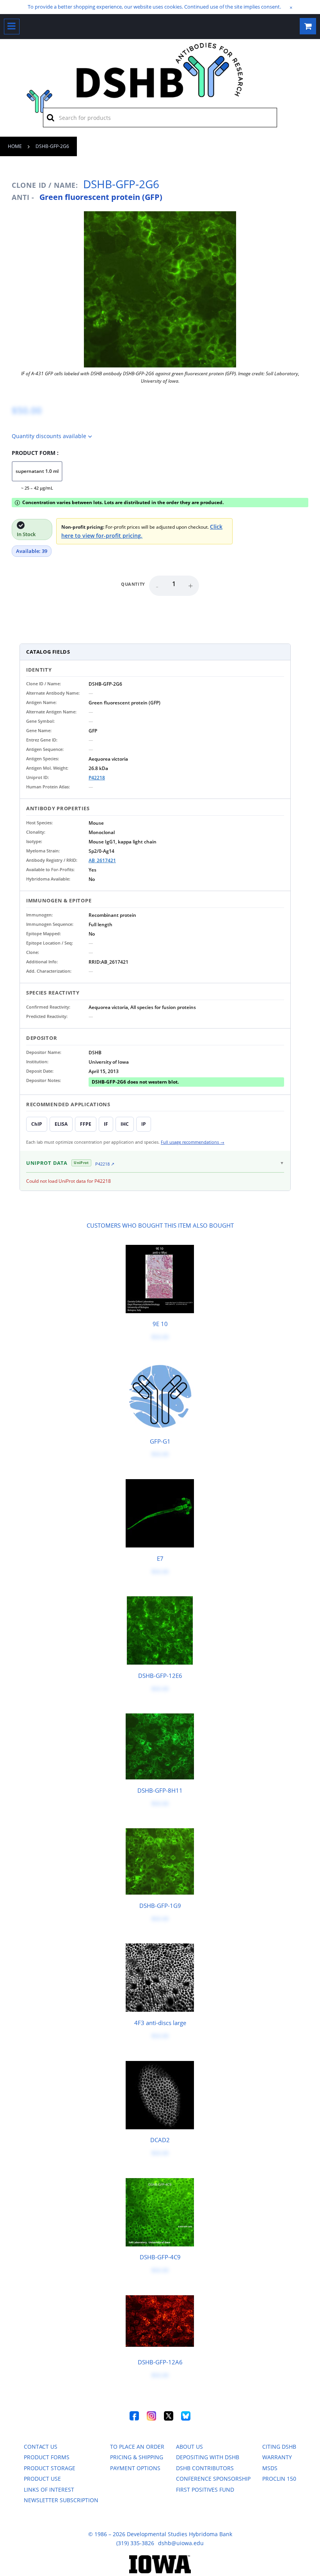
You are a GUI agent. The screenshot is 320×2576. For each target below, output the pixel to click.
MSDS (270, 2468)
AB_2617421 (102, 860)
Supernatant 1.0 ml (37, 471)
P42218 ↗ (105, 1164)
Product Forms (47, 2457)
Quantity (133, 584)
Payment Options (135, 2468)
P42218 (97, 778)
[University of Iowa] (160, 2571)
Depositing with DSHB (208, 2457)
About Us (189, 2447)
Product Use (42, 2479)
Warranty (277, 2457)
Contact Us (41, 2447)
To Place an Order (137, 2447)
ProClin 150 (279, 2479)
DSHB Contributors (205, 2468)
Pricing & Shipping (137, 2457)
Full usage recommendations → (193, 1142)
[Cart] (308, 26)
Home (15, 146)
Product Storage (50, 2468)
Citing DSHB (279, 2447)
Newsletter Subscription (61, 2500)
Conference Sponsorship (213, 2479)
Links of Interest (49, 2490)
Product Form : (35, 453)
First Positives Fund (205, 2490)
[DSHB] (39, 100)
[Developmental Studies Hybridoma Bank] (160, 98)
